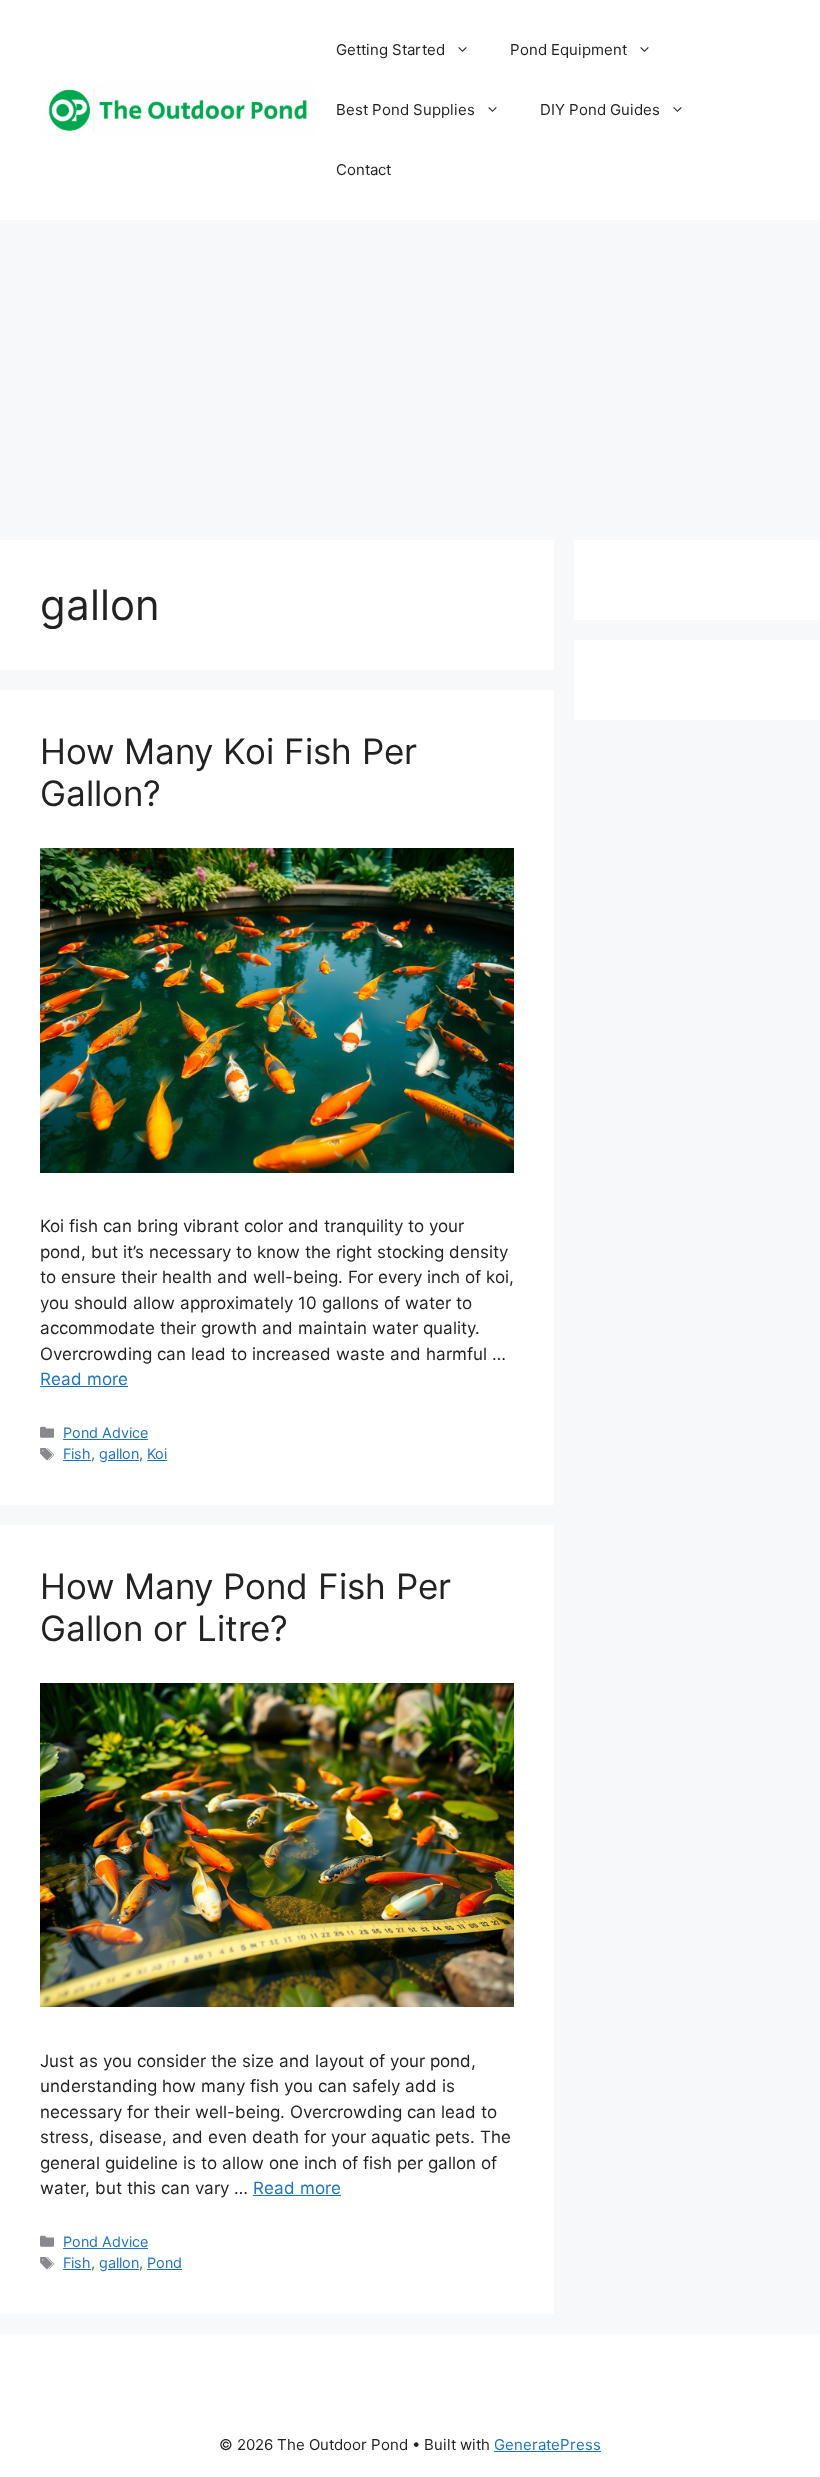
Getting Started (390, 49)
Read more (84, 1379)
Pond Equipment (568, 49)
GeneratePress (547, 2444)
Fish (77, 1453)
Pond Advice (105, 1432)
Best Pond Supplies (405, 109)
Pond (164, 2262)
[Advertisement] (410, 370)
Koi (157, 1453)
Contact (363, 169)
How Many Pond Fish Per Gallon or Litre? (245, 1607)
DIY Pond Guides (600, 109)
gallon (119, 1453)
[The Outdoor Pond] (178, 109)
